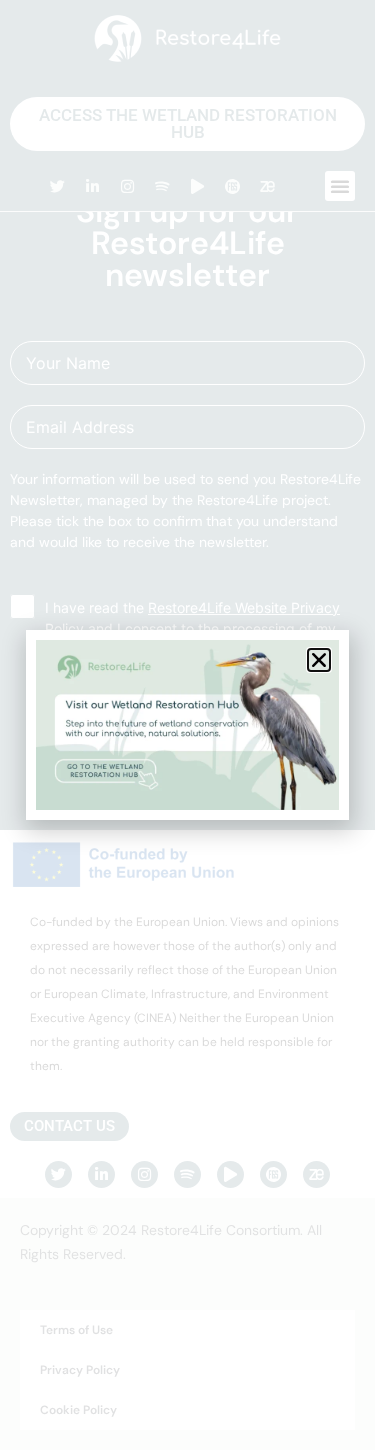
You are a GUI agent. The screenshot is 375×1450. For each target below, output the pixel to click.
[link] (187, 725)
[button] (319, 660)
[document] (187, 725)
